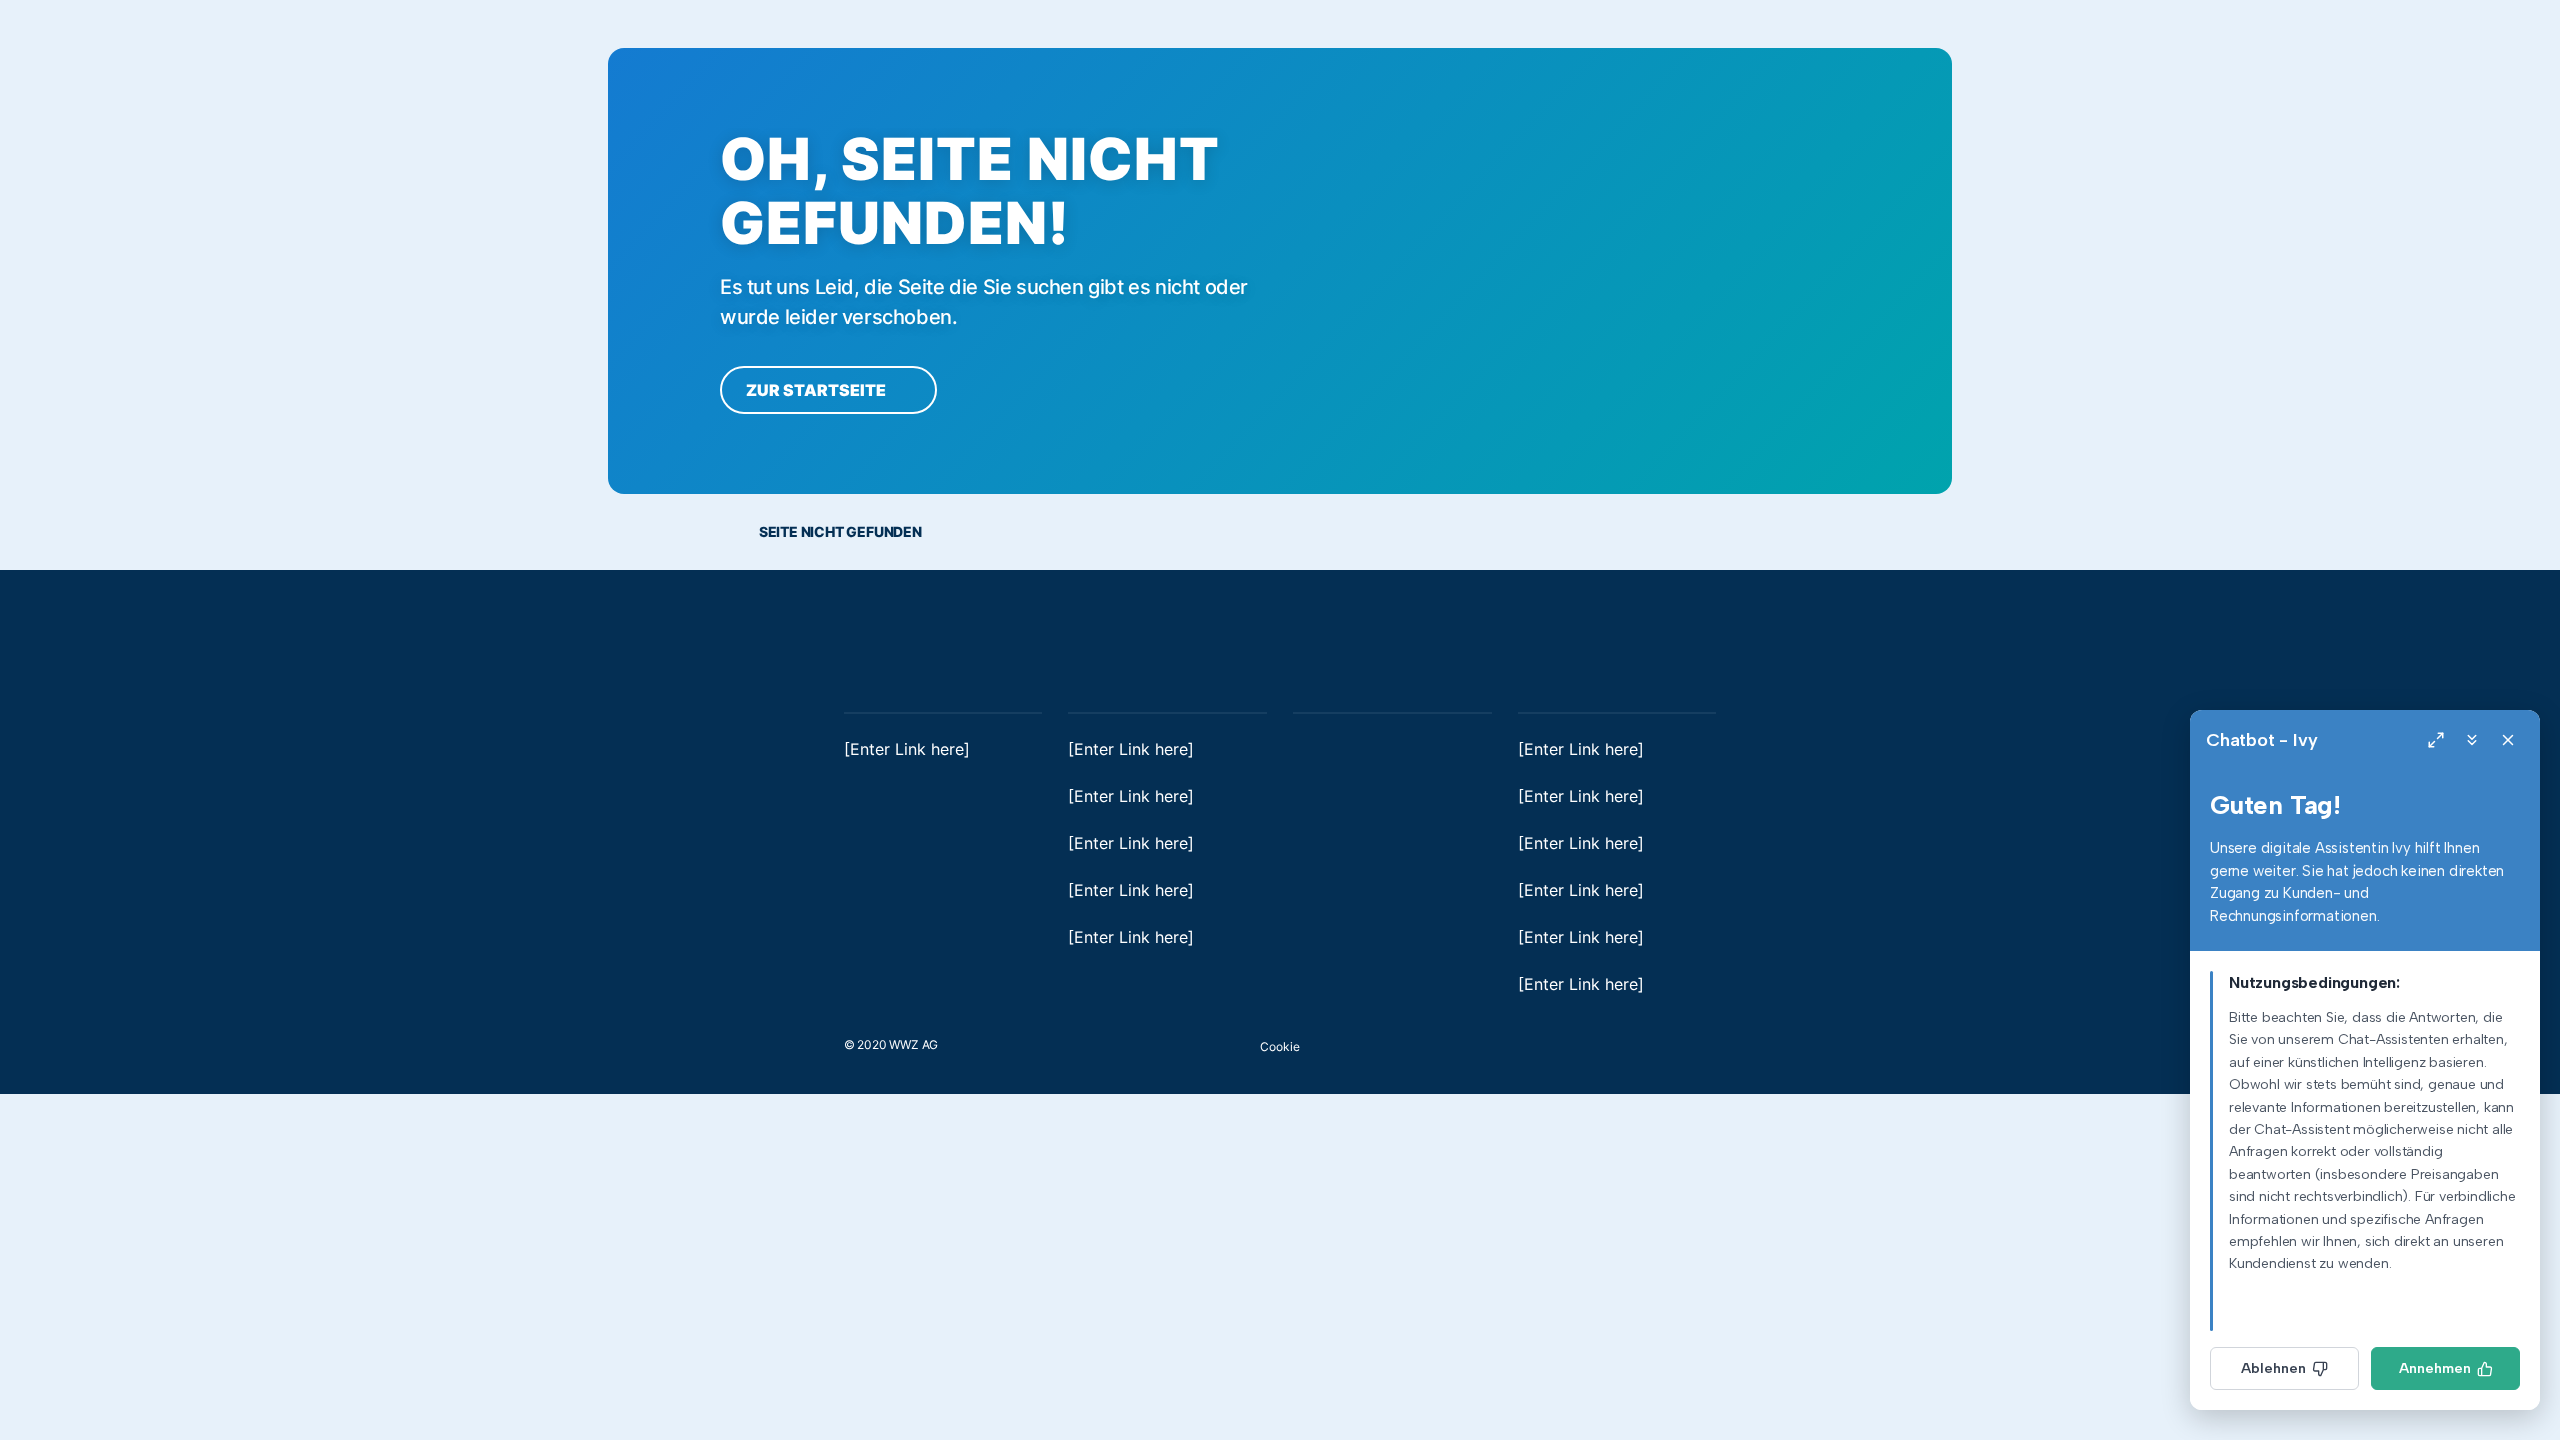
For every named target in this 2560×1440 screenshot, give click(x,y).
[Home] (894, 635)
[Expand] (2436, 740)
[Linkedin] (1670, 1042)
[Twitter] (1706, 1042)
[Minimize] (2472, 740)
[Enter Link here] (907, 749)
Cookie (1280, 1046)
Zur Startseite (817, 390)
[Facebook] (1634, 1042)
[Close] (2508, 740)
